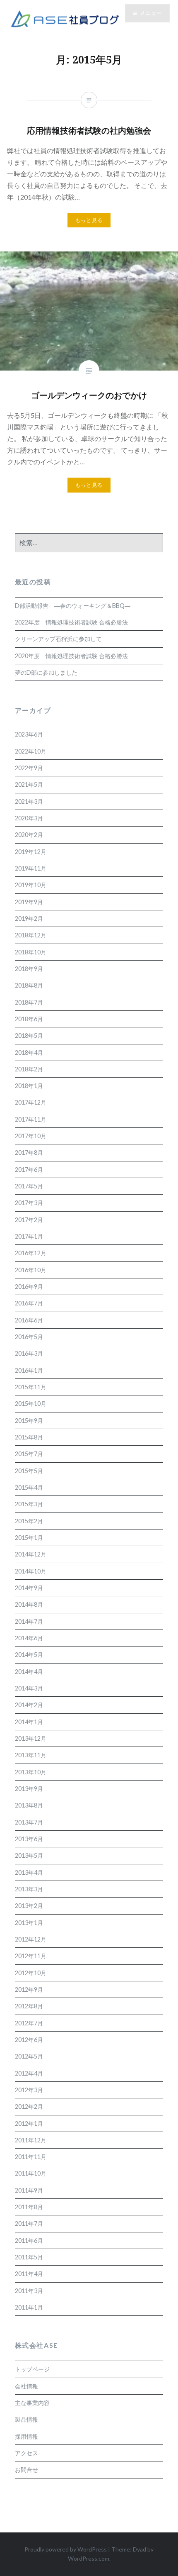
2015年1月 (29, 1538)
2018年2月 (29, 1069)
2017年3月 (29, 1203)
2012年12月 (31, 1939)
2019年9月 (29, 902)
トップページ (32, 2369)
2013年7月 (29, 1822)
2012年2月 (29, 2106)
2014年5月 (29, 1655)
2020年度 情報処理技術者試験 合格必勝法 (71, 656)
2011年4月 (29, 2274)
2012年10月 (31, 1973)
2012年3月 (29, 2090)
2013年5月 (29, 1855)
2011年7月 (29, 2224)
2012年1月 (29, 2123)
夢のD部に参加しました (46, 672)
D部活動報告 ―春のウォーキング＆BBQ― (73, 606)
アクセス (26, 2453)
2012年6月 (29, 2040)
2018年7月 (29, 1002)
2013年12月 (31, 1738)
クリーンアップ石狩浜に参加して (58, 639)
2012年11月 (31, 1956)
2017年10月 (31, 1136)
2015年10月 (31, 1404)
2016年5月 (29, 1337)
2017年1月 (29, 1236)
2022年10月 (31, 751)
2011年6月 (29, 2241)
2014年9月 (29, 1588)
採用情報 (26, 2436)
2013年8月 (29, 1805)
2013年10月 (31, 1772)
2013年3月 (29, 1889)
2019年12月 (31, 852)
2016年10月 (31, 1270)
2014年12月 (31, 1554)
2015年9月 (29, 1421)
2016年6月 (29, 1320)
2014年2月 (29, 1705)
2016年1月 (29, 1370)
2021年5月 (29, 784)
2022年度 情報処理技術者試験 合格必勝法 (71, 622)
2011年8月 (29, 2207)
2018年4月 (29, 1053)
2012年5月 (29, 2056)
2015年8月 (29, 1437)
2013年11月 (31, 1755)
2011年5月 (29, 2257)
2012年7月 (29, 2023)
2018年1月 (29, 1086)
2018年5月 (29, 1036)
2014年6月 (29, 1638)
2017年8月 (29, 1153)
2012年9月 (29, 1989)
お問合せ (26, 2470)
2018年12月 (31, 935)
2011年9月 (29, 2190)
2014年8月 (29, 1604)
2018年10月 (31, 952)
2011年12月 (31, 2140)
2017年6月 (29, 1170)
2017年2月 (29, 1220)
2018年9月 (29, 969)
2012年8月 (29, 2006)
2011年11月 (31, 2157)
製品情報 (26, 2419)
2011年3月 (29, 2291)
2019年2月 (29, 918)
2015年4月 (29, 1487)
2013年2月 (29, 1906)
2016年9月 (29, 1287)
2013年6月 (29, 1839)
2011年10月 (31, 2173)
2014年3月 (29, 1688)
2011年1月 (29, 2307)
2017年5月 (29, 1186)
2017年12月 (31, 1102)
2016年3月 (29, 1353)
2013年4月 (29, 1872)
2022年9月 (29, 768)
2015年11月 (31, 1387)
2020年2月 (29, 835)
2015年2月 (29, 1521)
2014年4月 (29, 1672)
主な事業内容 (32, 2403)
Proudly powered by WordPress (66, 2549)
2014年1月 (29, 1722)
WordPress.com (89, 2558)
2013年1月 (29, 1923)
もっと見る (89, 485)
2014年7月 (29, 1621)
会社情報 (26, 2386)
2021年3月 (29, 801)
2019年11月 (31, 868)
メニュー (151, 13)
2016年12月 (31, 1253)
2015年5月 (29, 1471)
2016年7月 (29, 1303)
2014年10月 (31, 1571)
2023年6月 (29, 734)
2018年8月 (29, 985)
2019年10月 (31, 885)
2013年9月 (29, 1789)
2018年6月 (29, 1019)
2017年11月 (31, 1119)
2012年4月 (29, 2073)
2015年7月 (29, 1454)
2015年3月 (29, 1504)
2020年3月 (29, 818)
